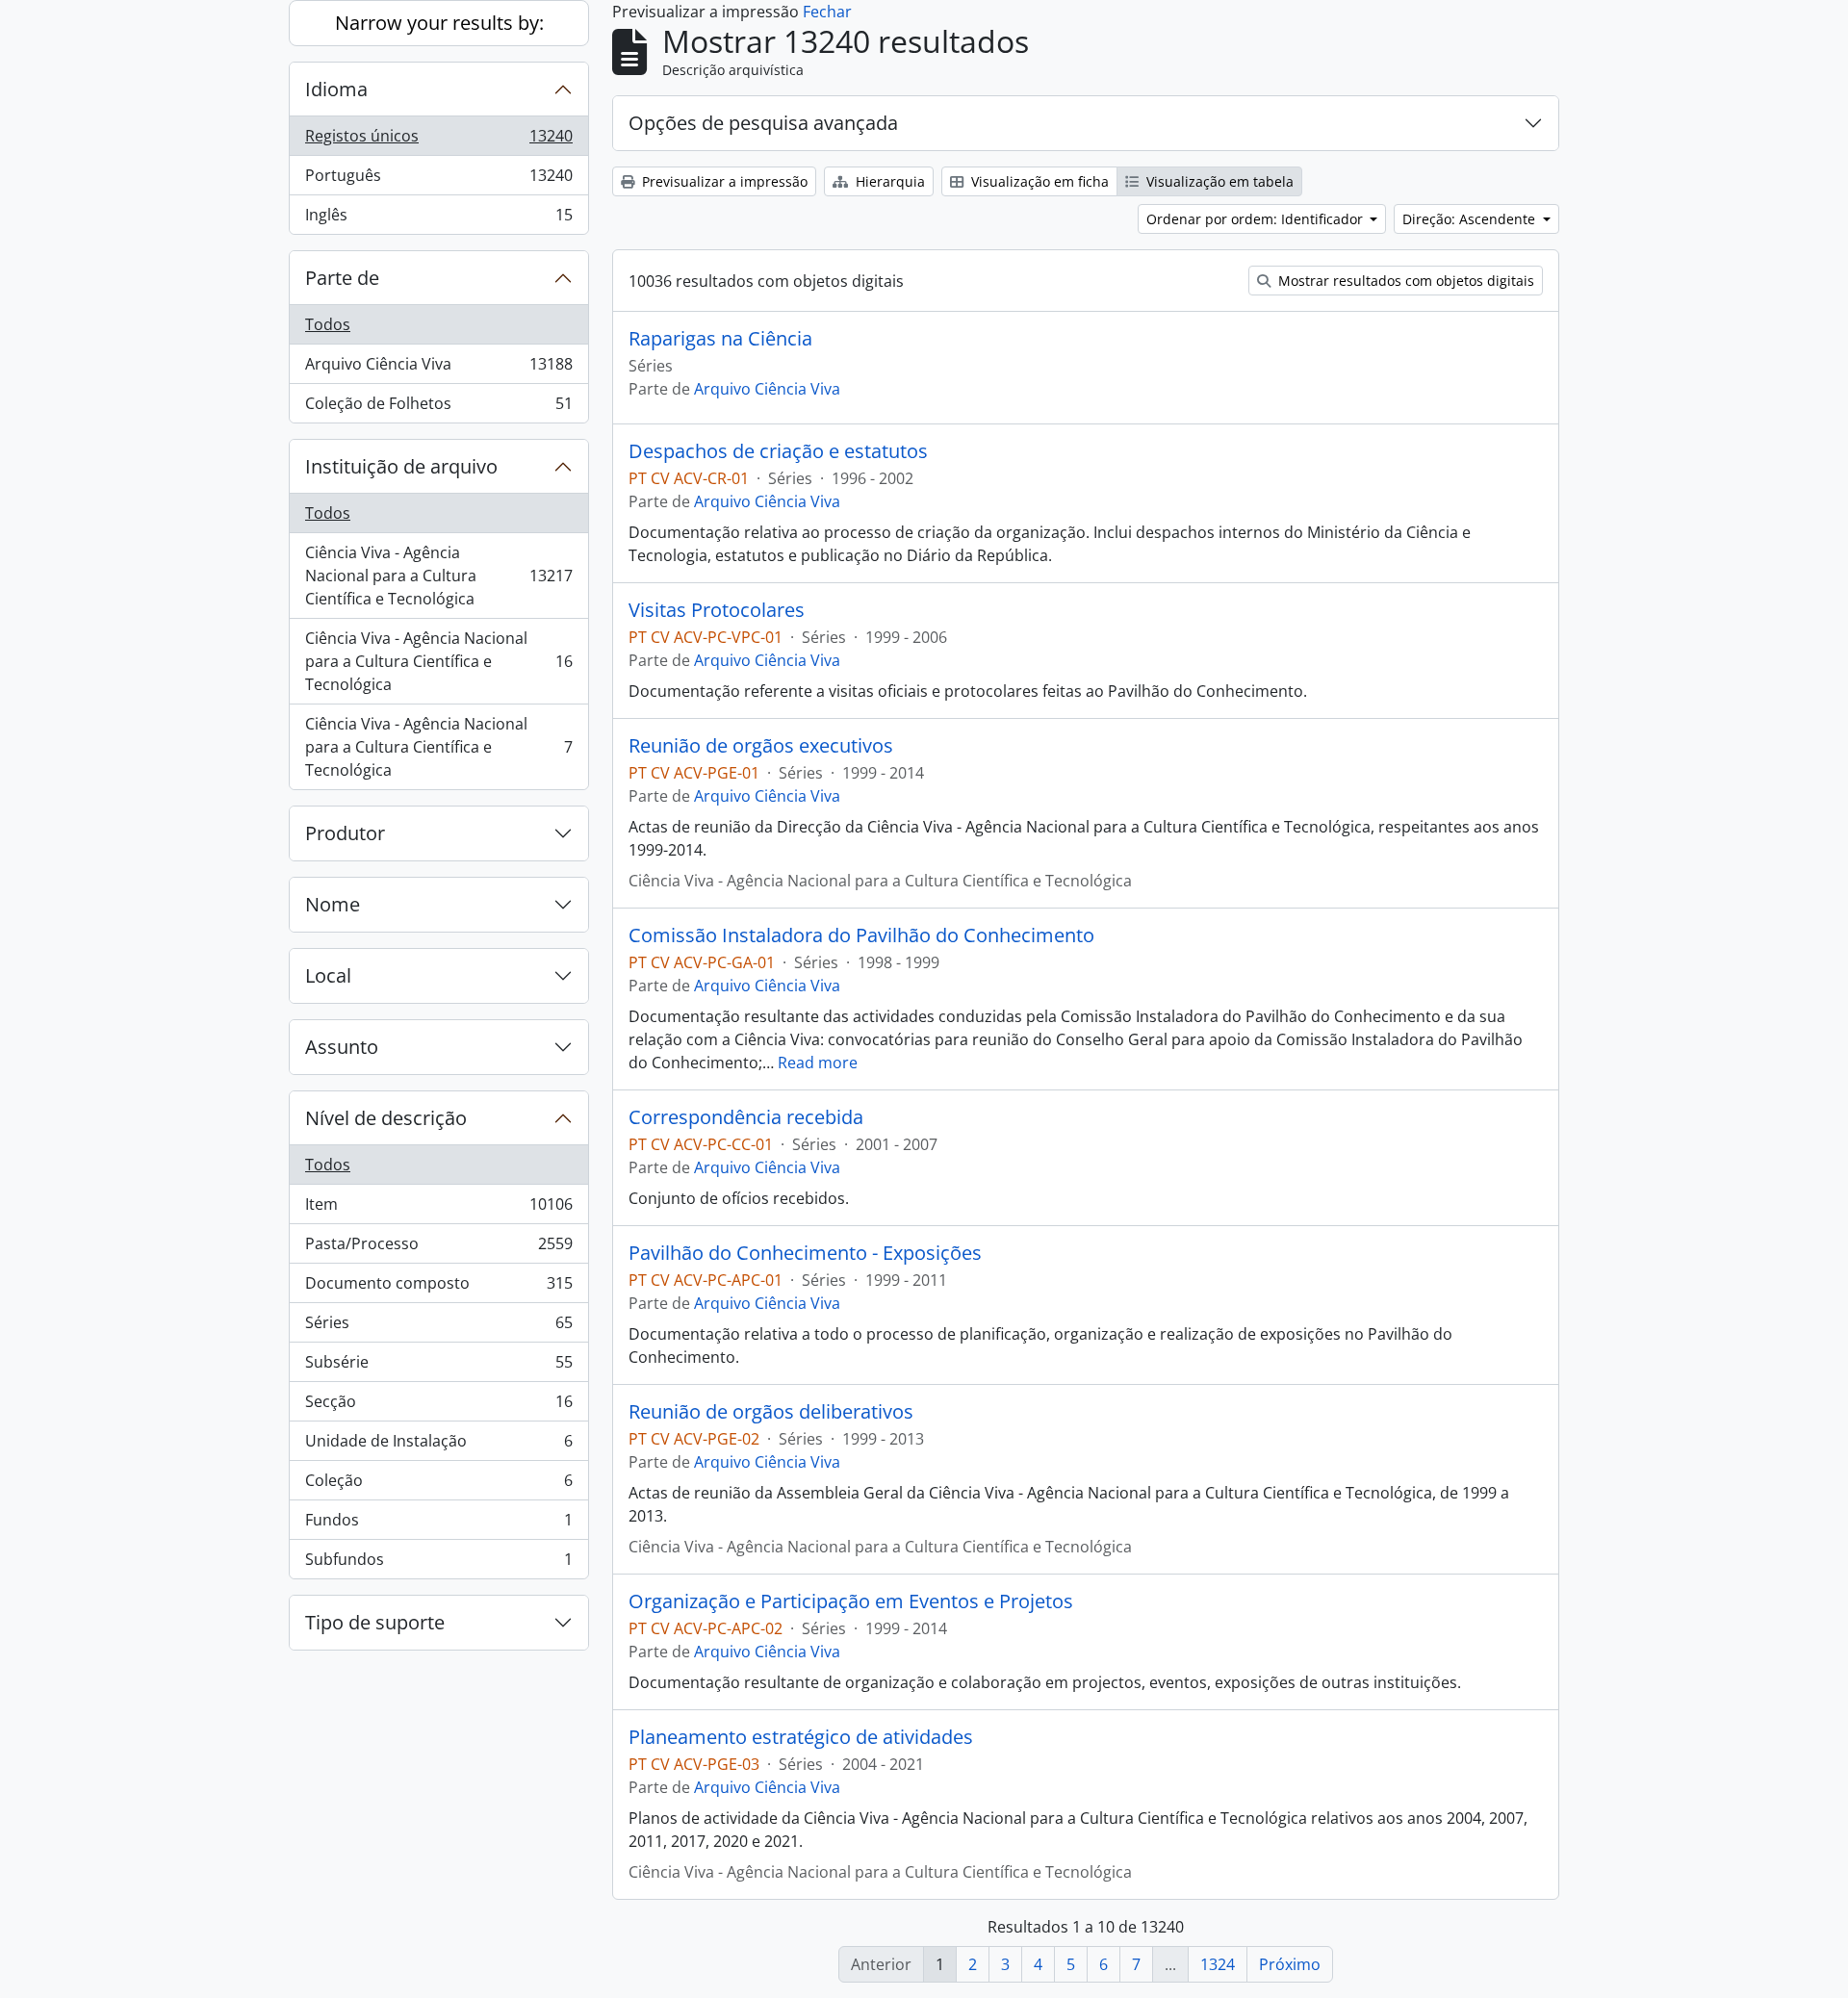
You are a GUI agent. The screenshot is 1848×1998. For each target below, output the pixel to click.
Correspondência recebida (746, 1117)
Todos (328, 324)
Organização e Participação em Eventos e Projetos (851, 1601)
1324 (1218, 1964)
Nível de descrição (386, 1118)
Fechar (827, 12)
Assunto (342, 1047)
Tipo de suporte (375, 1622)
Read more (818, 1063)
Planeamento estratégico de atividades (801, 1737)
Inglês (438, 219)
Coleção (438, 1485)
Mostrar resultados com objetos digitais (1404, 281)
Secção (438, 1406)
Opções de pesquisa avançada (763, 123)
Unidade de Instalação (438, 1446)
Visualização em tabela (1218, 181)
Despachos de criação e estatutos (778, 451)
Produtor (345, 833)
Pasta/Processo (438, 1248)
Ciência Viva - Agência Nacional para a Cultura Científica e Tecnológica (438, 576)
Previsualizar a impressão (723, 181)
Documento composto (438, 1288)
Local (328, 975)
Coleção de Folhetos (438, 408)
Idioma (336, 89)
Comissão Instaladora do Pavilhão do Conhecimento (861, 935)
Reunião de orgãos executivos (761, 746)
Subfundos (438, 1563)
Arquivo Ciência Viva (438, 369)
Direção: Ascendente (1471, 219)
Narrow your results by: (439, 23)
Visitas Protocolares (717, 610)
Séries (438, 1327)
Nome (333, 904)
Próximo (1290, 1964)
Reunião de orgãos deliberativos (771, 1412)
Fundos (438, 1524)
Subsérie (438, 1367)
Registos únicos (438, 141)
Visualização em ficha (1038, 181)
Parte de (342, 278)
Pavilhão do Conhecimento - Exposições (805, 1253)
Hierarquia (888, 181)
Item (438, 1209)
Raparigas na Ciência (720, 339)
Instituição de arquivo (401, 466)
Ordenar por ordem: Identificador (1257, 219)
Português (438, 180)
